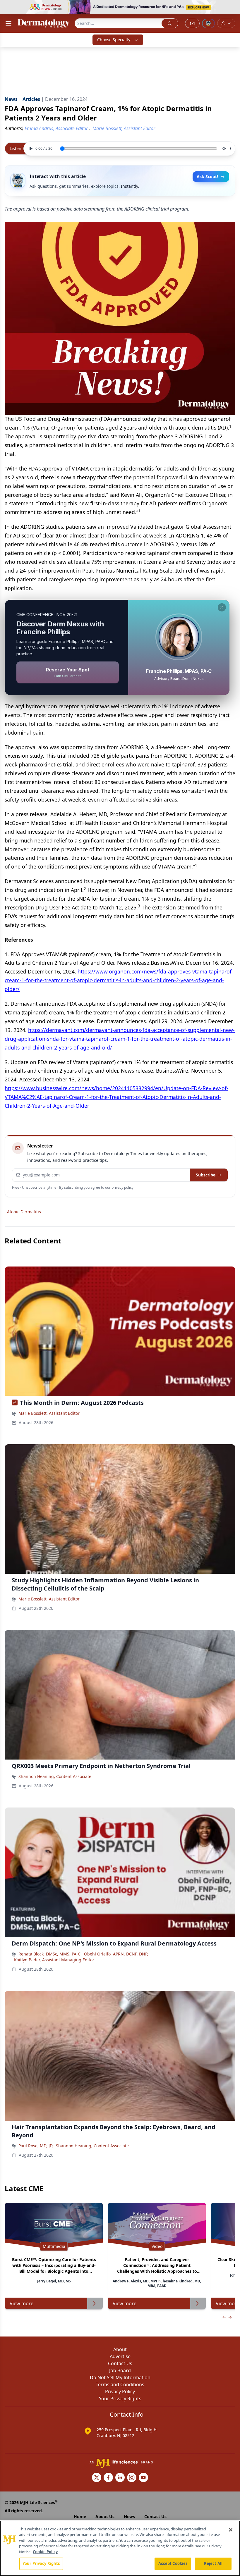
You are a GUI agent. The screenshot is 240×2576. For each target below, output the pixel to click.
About (120, 2349)
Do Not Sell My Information (120, 2377)
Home (80, 2516)
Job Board (120, 2370)
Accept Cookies (173, 2563)
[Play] (30, 149)
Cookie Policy (45, 2552)
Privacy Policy (120, 2391)
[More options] (230, 149)
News (129, 2516)
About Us (105, 2516)
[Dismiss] (222, 607)
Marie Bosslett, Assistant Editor (49, 1413)
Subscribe (206, 1175)
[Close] (231, 2530)
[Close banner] (232, 8)
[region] (120, 2548)
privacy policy (122, 1187)
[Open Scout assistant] (208, 23)
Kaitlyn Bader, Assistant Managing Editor (54, 1960)
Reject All (213, 2563)
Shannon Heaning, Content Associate (55, 1776)
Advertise (120, 2356)
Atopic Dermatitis (24, 1212)
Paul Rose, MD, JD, (36, 2146)
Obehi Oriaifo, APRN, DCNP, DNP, (116, 1954)
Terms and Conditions (120, 2384)
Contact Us (120, 2363)
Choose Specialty (114, 40)
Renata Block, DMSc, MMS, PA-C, (50, 1954)
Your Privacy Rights (120, 2398)
